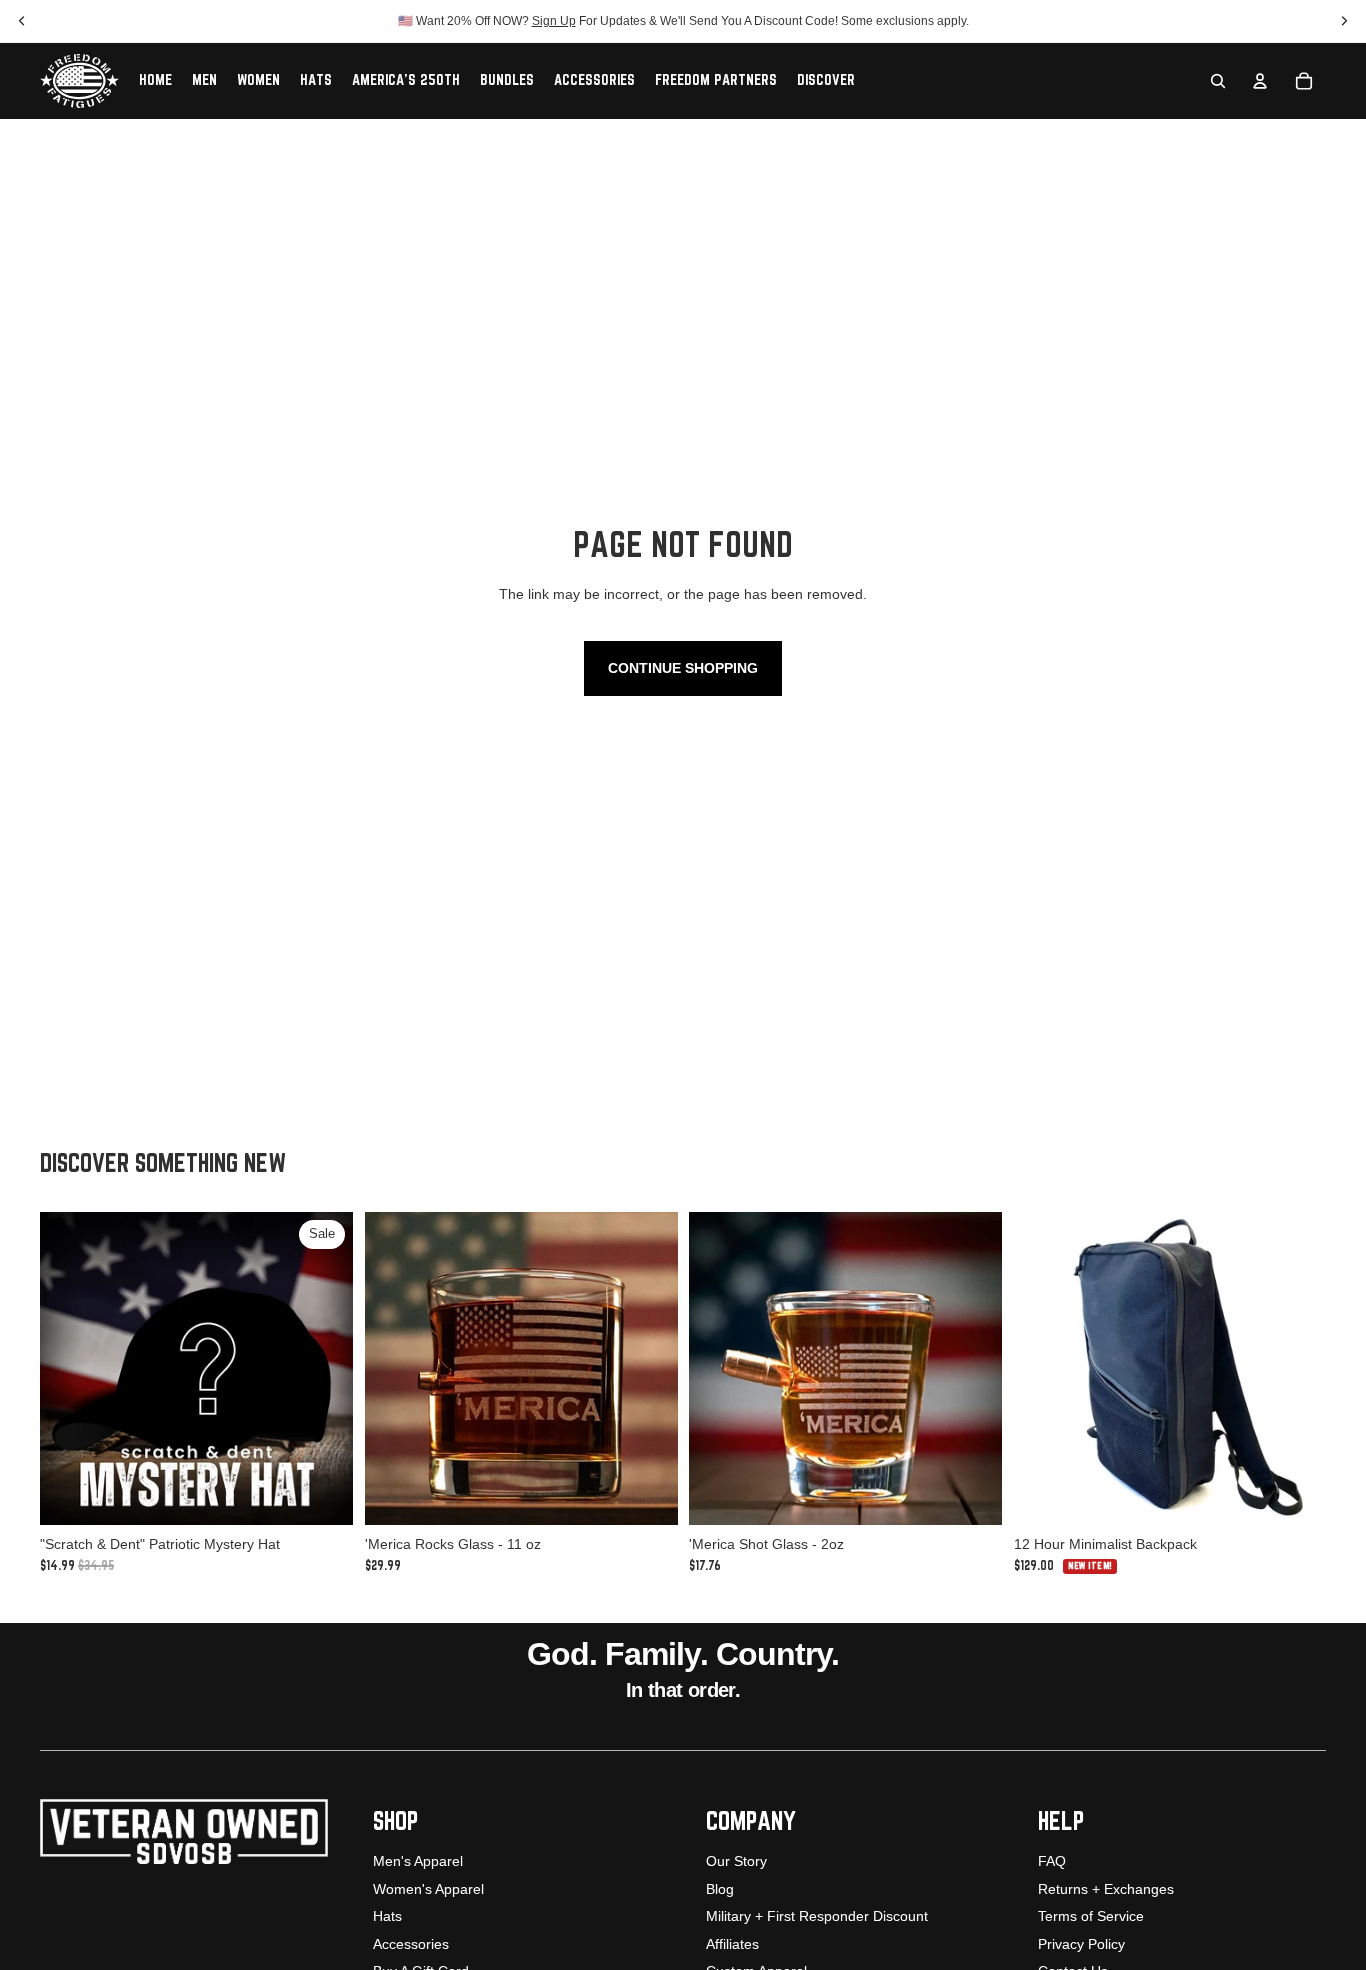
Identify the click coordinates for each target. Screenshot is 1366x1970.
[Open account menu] (1260, 81)
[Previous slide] (395, 1369)
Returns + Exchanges (1106, 1889)
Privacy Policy (1081, 1944)
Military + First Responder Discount (817, 1916)
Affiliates (732, 1944)
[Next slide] (647, 1369)
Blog (720, 1889)
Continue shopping (683, 668)
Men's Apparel (418, 1861)
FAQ (1052, 1861)
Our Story (736, 1861)
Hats (387, 1916)
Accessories (411, 1944)
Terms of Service (1091, 1916)
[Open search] (1218, 81)
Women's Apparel (428, 1889)
